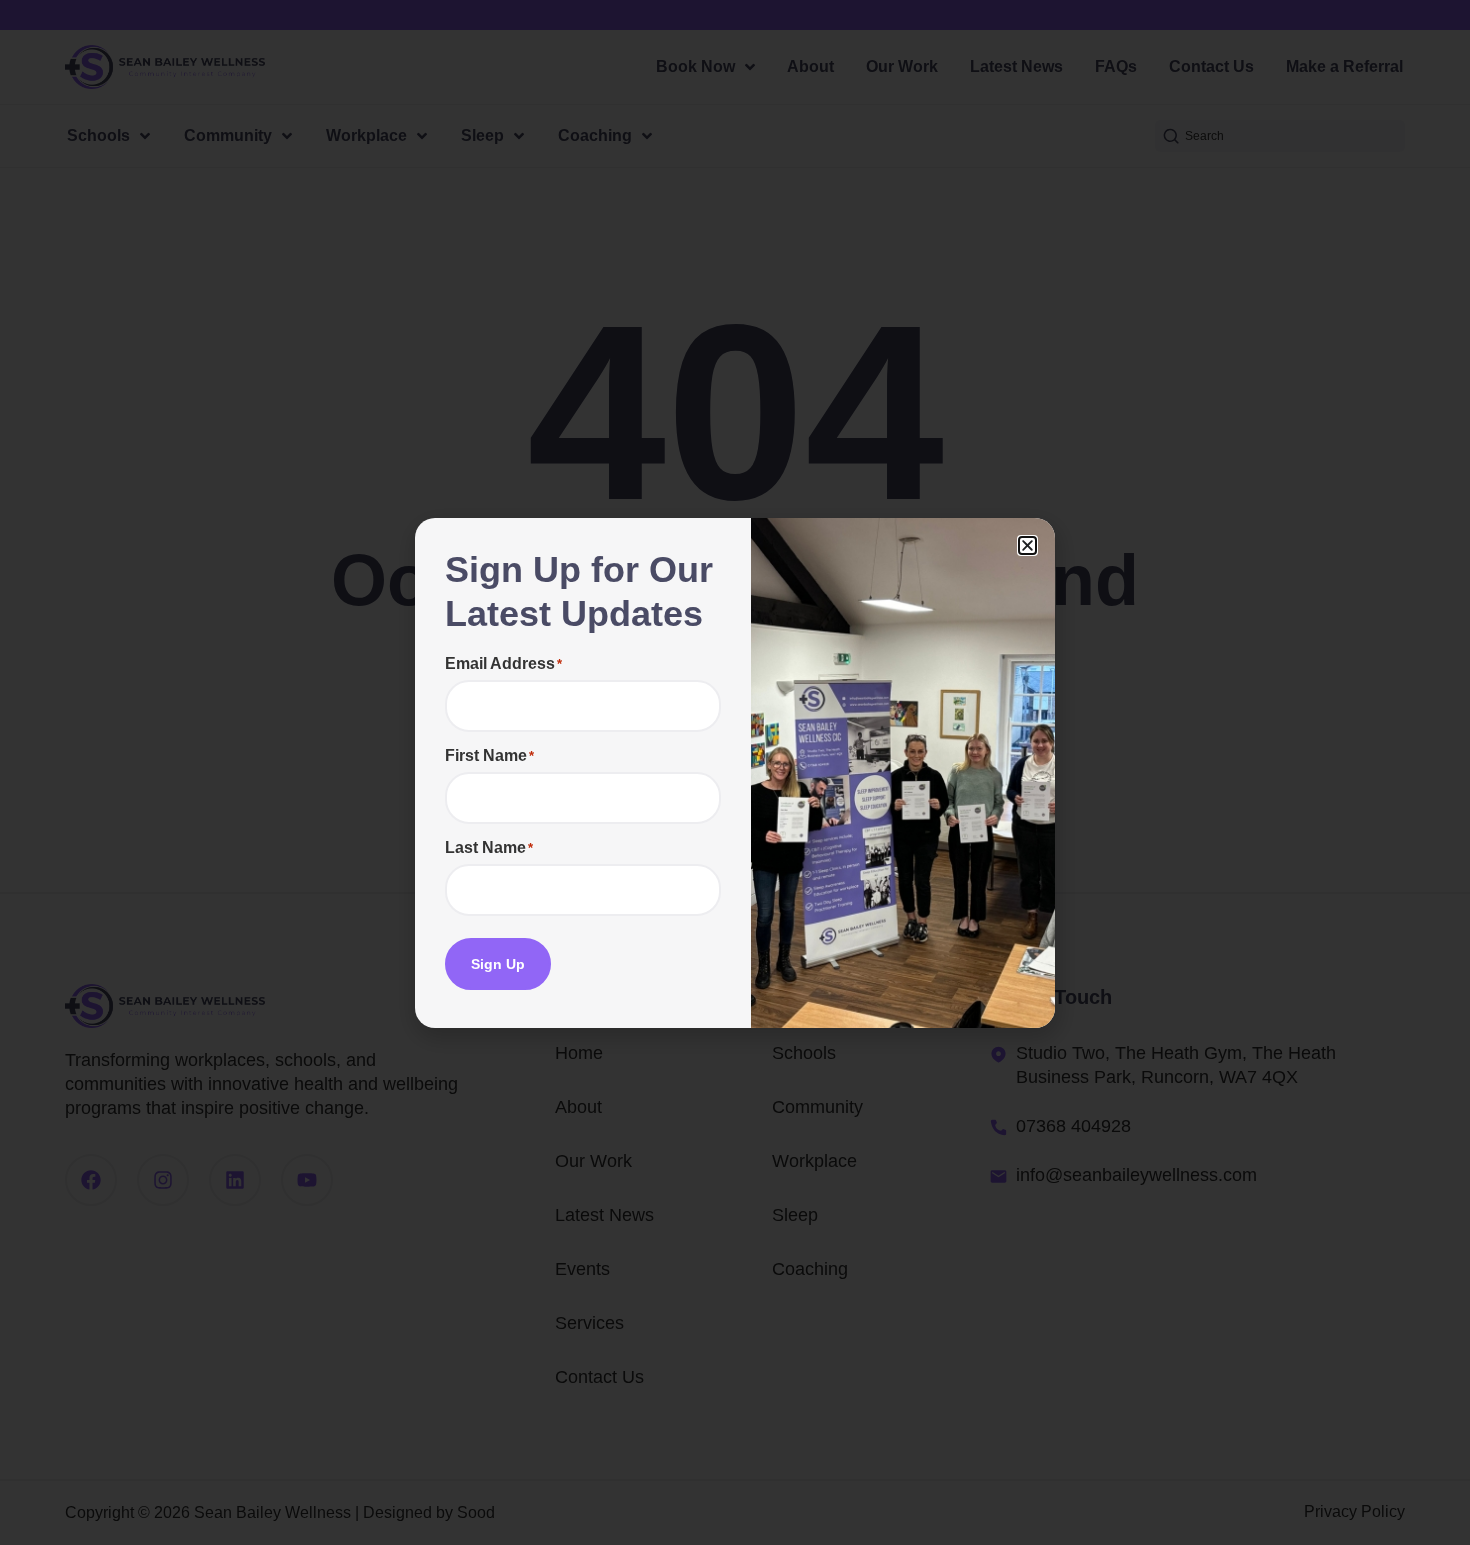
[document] (735, 772)
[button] (1027, 545)
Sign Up (498, 964)
